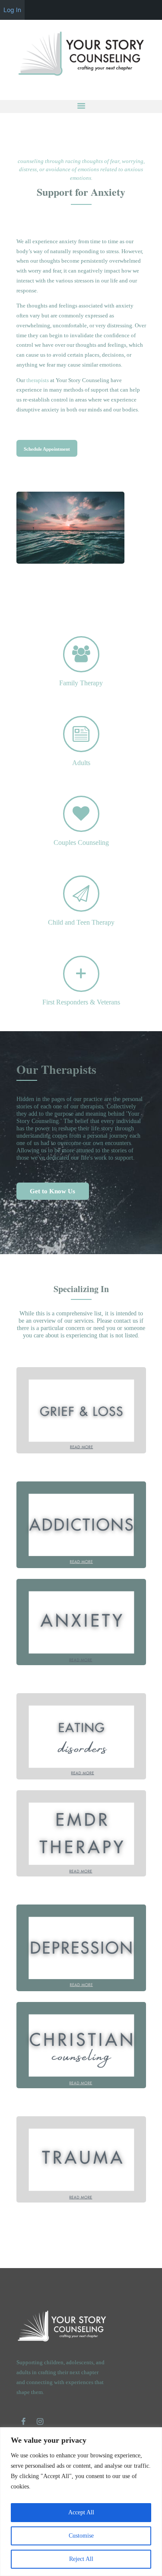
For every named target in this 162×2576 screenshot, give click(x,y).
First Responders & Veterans (81, 1002)
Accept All (81, 2512)
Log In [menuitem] (12, 10)
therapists (38, 380)
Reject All (81, 2559)
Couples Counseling (81, 842)
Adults (81, 763)
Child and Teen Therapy (81, 922)
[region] (81, 2502)
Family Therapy (81, 683)
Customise (81, 2536)
